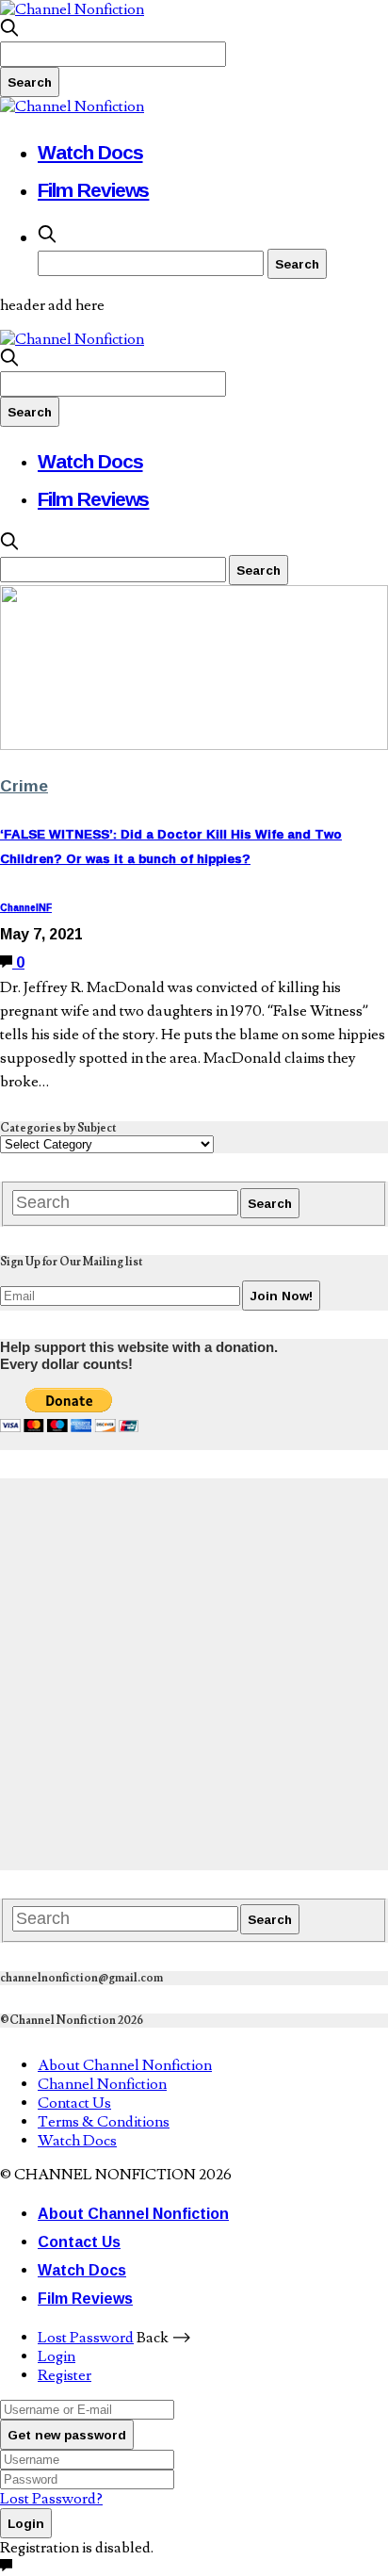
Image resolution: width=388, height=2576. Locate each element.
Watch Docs (90, 152)
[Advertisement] (194, 1672)
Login (57, 2356)
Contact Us (74, 2103)
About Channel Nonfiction (125, 2065)
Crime (24, 785)
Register (65, 2375)
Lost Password (86, 2338)
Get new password (67, 2435)
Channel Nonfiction (102, 2084)
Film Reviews (93, 189)
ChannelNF (26, 908)
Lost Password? (51, 2499)
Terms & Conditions (104, 2122)
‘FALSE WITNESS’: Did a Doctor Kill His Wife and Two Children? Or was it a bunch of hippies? (171, 846)
